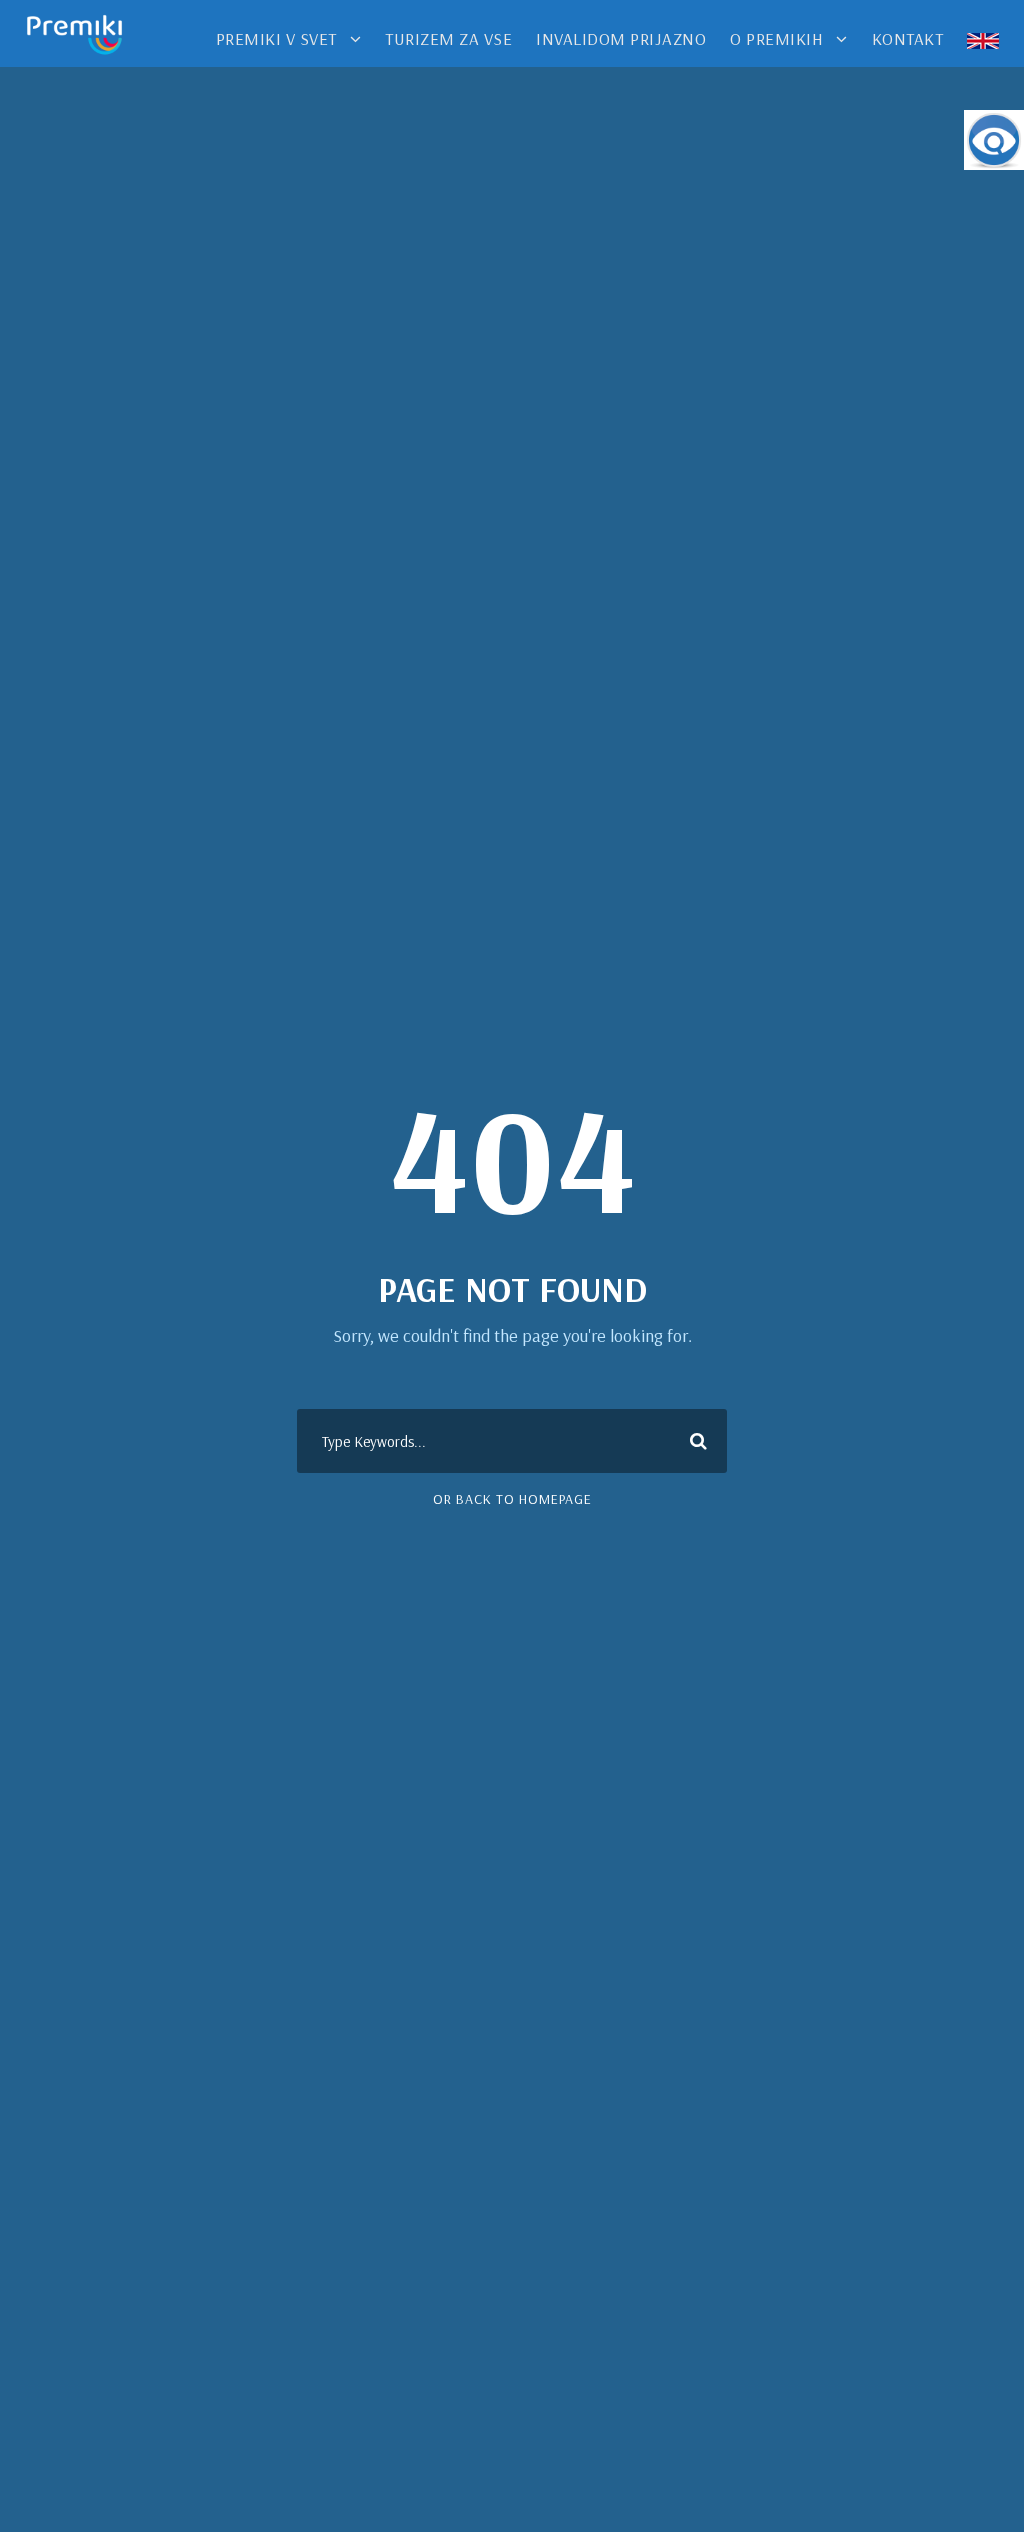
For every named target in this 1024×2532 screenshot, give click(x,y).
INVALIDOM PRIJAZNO (621, 38)
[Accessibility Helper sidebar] (994, 140)
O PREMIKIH (776, 38)
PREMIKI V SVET (276, 38)
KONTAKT (908, 38)
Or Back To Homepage (512, 1499)
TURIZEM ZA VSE (448, 38)
